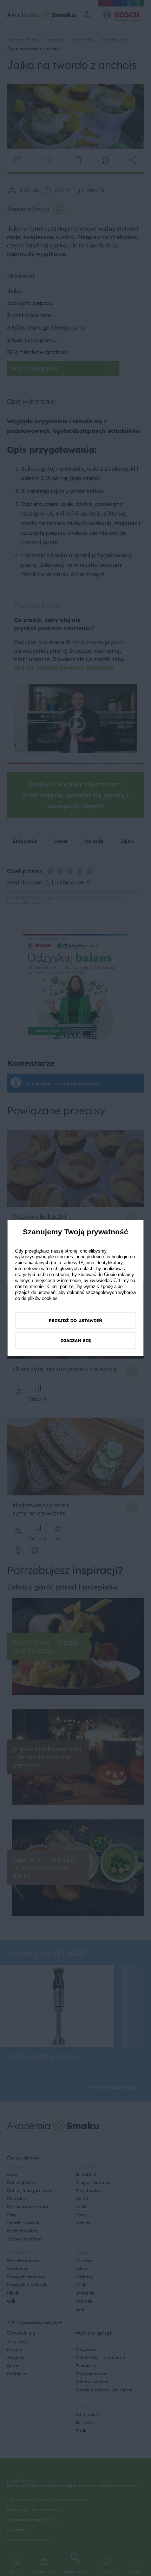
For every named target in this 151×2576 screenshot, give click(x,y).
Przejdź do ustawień (76, 1320)
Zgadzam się (76, 1340)
